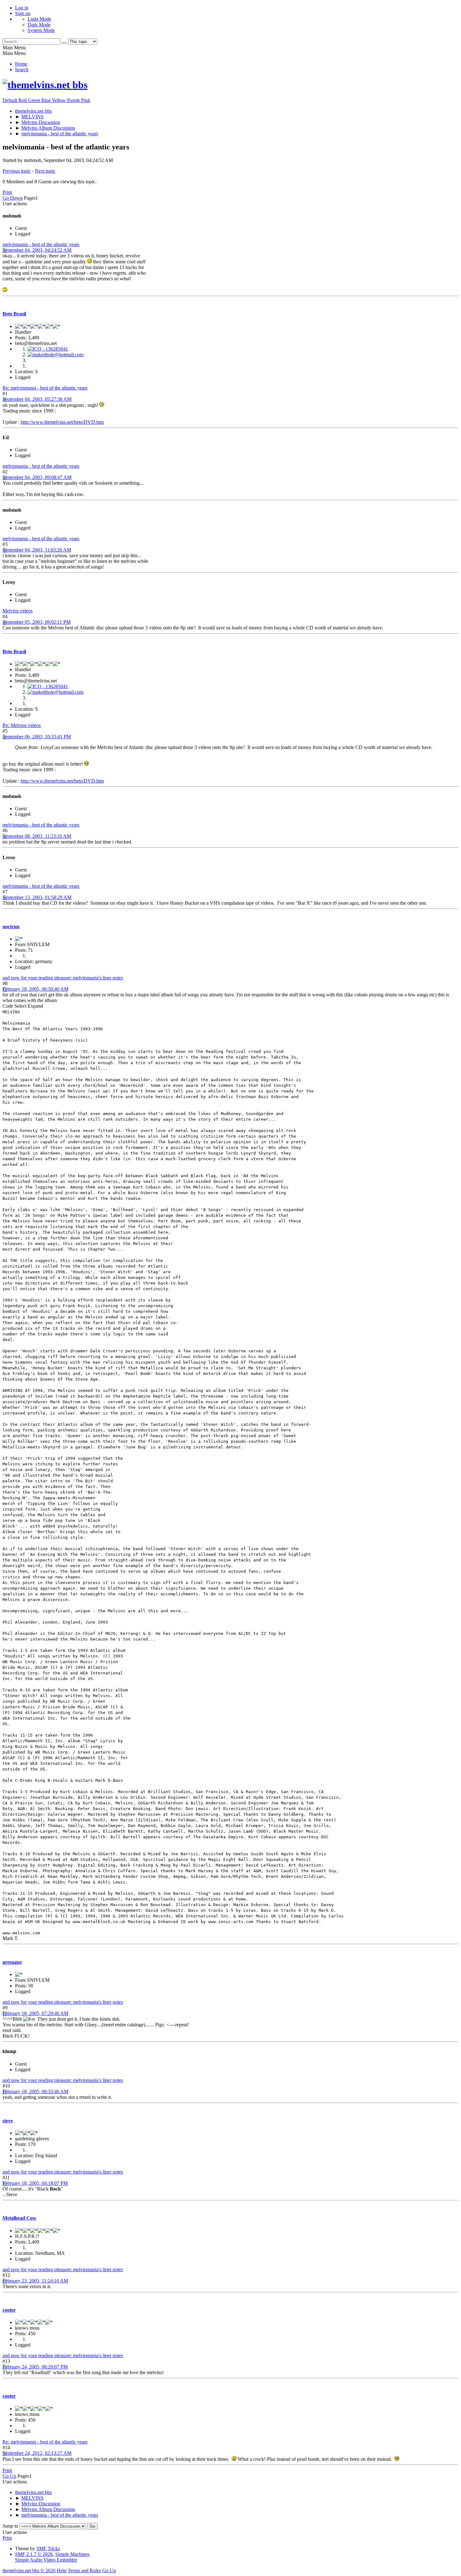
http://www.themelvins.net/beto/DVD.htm (62, 422)
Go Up (9, 2476)
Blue (47, 100)
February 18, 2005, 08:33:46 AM (35, 2091)
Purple (74, 100)
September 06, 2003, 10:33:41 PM (37, 737)
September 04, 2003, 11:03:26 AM (37, 550)
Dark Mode (39, 25)
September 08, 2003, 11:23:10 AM (37, 836)
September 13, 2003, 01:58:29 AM (37, 897)
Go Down (13, 198)
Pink (86, 100)
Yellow (59, 100)
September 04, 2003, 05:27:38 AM (37, 399)
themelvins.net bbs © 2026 (29, 2571)
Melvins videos (18, 611)
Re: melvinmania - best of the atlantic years (45, 388)
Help (62, 2571)
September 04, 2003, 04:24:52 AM (37, 250)
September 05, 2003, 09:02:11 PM (37, 622)
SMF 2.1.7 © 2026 (34, 2554)
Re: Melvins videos (22, 725)
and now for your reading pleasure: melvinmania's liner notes (63, 978)
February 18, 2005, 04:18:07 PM (35, 2183)
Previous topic (17, 171)
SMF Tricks (48, 2549)
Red (23, 100)
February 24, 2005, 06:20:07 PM (35, 2367)
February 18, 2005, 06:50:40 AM (35, 989)
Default (11, 100)
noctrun (11, 927)
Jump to (10, 2526)
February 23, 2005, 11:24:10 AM (35, 2281)
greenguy (12, 1962)
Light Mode (39, 19)
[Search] (64, 43)
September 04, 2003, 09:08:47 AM (37, 477)
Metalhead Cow (19, 2218)
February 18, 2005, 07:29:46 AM (35, 2013)
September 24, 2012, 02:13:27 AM (37, 2453)
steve (8, 2121)
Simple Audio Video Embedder (46, 2560)
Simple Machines (72, 2554)
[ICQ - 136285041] (48, 349)
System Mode (41, 30)
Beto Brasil (14, 314)
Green (35, 100)
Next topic (45, 171)
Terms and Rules (84, 2571)
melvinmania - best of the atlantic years (41, 244)
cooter (9, 2310)
